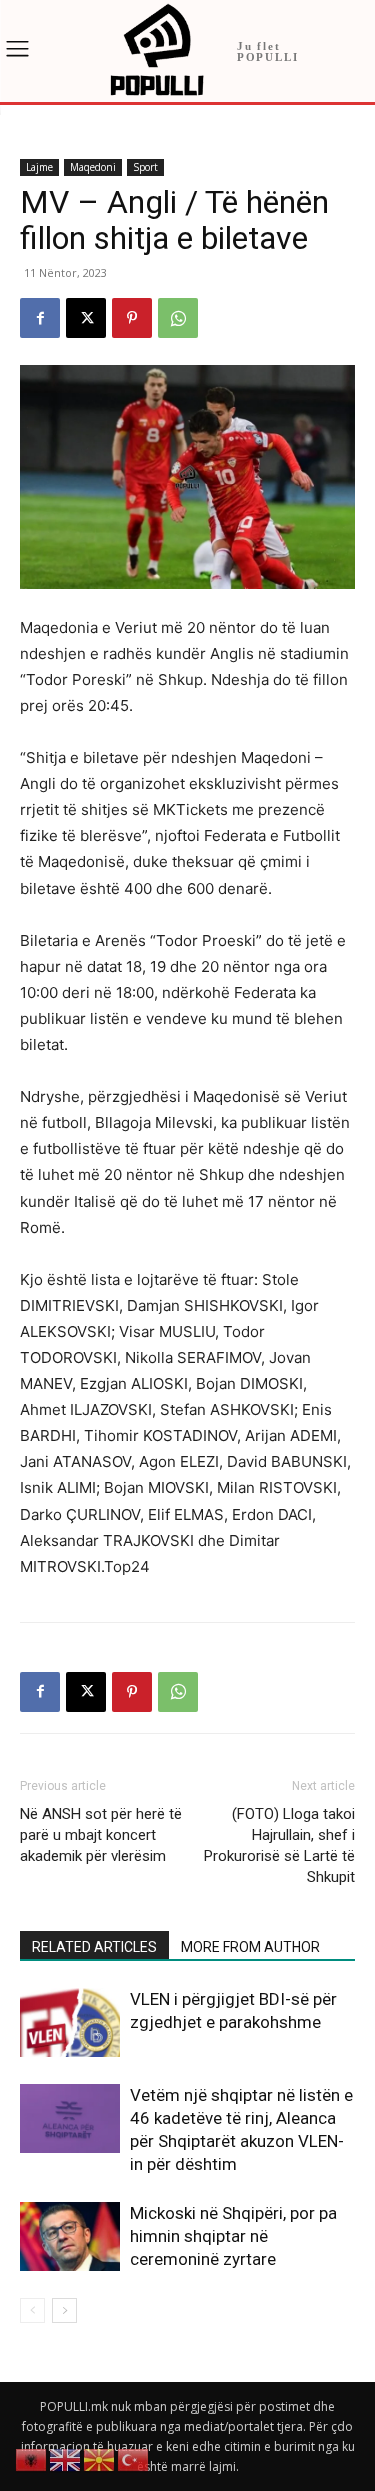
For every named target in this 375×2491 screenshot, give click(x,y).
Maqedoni (93, 167)
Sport (145, 167)
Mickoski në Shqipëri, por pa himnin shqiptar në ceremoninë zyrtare (233, 2236)
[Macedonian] (100, 2458)
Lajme (39, 167)
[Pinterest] (132, 318)
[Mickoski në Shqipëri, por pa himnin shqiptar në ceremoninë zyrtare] (70, 2236)
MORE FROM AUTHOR (250, 1947)
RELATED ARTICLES (94, 1947)
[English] (66, 2458)
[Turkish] (134, 2458)
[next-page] (64, 2310)
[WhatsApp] (178, 318)
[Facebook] (40, 318)
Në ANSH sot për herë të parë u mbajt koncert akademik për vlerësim (101, 1835)
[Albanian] (32, 2458)
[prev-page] (32, 2310)
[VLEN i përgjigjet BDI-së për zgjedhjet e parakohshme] (70, 2022)
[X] (86, 318)
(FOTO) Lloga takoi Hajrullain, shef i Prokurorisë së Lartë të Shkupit (279, 1845)
